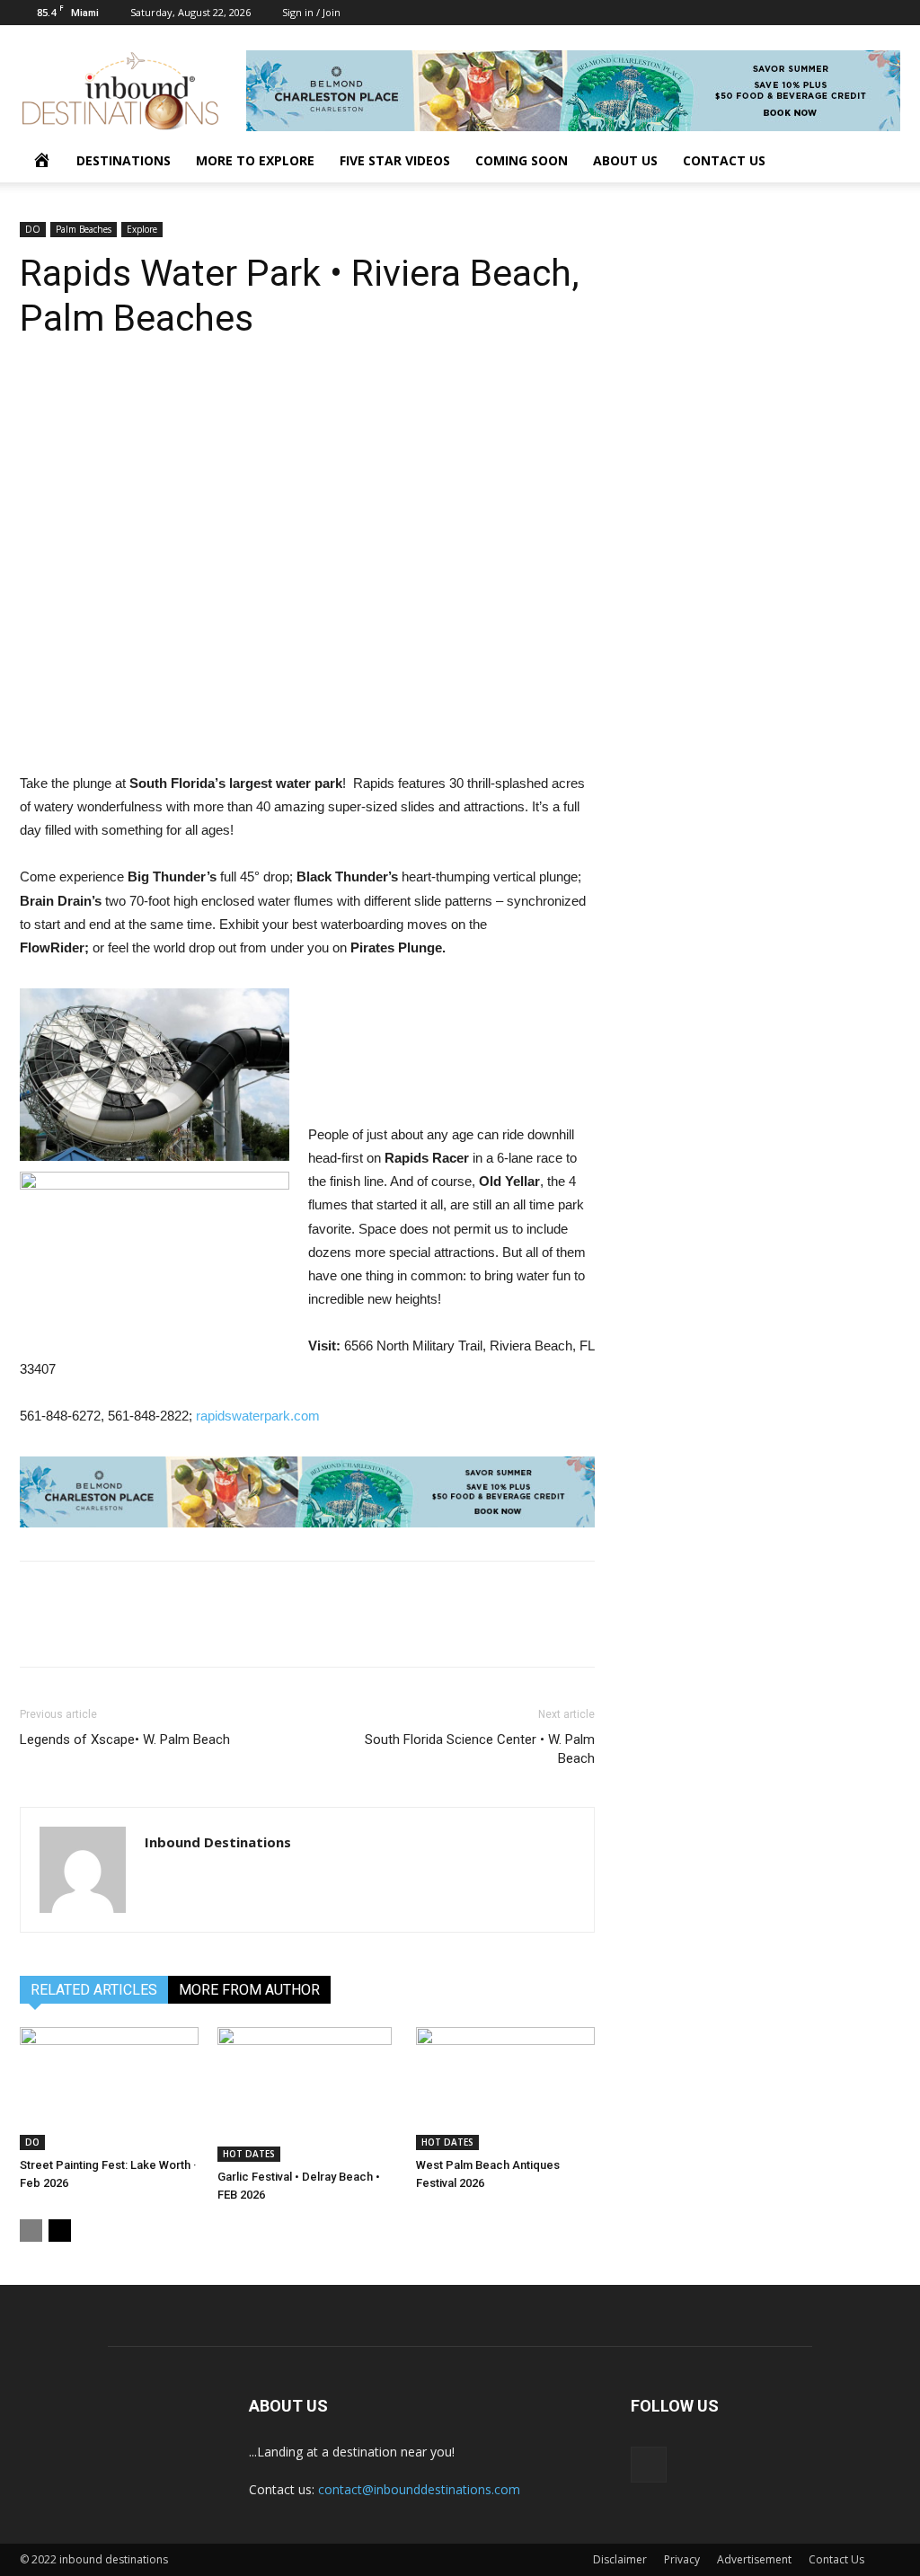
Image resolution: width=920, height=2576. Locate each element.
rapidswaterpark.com (258, 1416)
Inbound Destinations (218, 1842)
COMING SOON (522, 160)
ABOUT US (625, 160)
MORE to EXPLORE (255, 160)
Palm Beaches (84, 229)
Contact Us (836, 2559)
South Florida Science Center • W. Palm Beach (480, 1749)
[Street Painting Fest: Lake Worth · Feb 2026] (109, 2089)
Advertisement (754, 2559)
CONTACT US (724, 160)
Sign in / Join (311, 12)
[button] (879, 162)
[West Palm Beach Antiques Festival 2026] (505, 2089)
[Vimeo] (887, 13)
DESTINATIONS (124, 160)
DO (33, 229)
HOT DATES (249, 2154)
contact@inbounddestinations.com (419, 2489)
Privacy (682, 2559)
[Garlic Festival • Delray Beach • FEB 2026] (307, 2094)
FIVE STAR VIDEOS (395, 160)
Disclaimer (620, 2559)
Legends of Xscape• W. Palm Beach (125, 1739)
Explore (142, 229)
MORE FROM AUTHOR (249, 1990)
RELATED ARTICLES (94, 1990)
